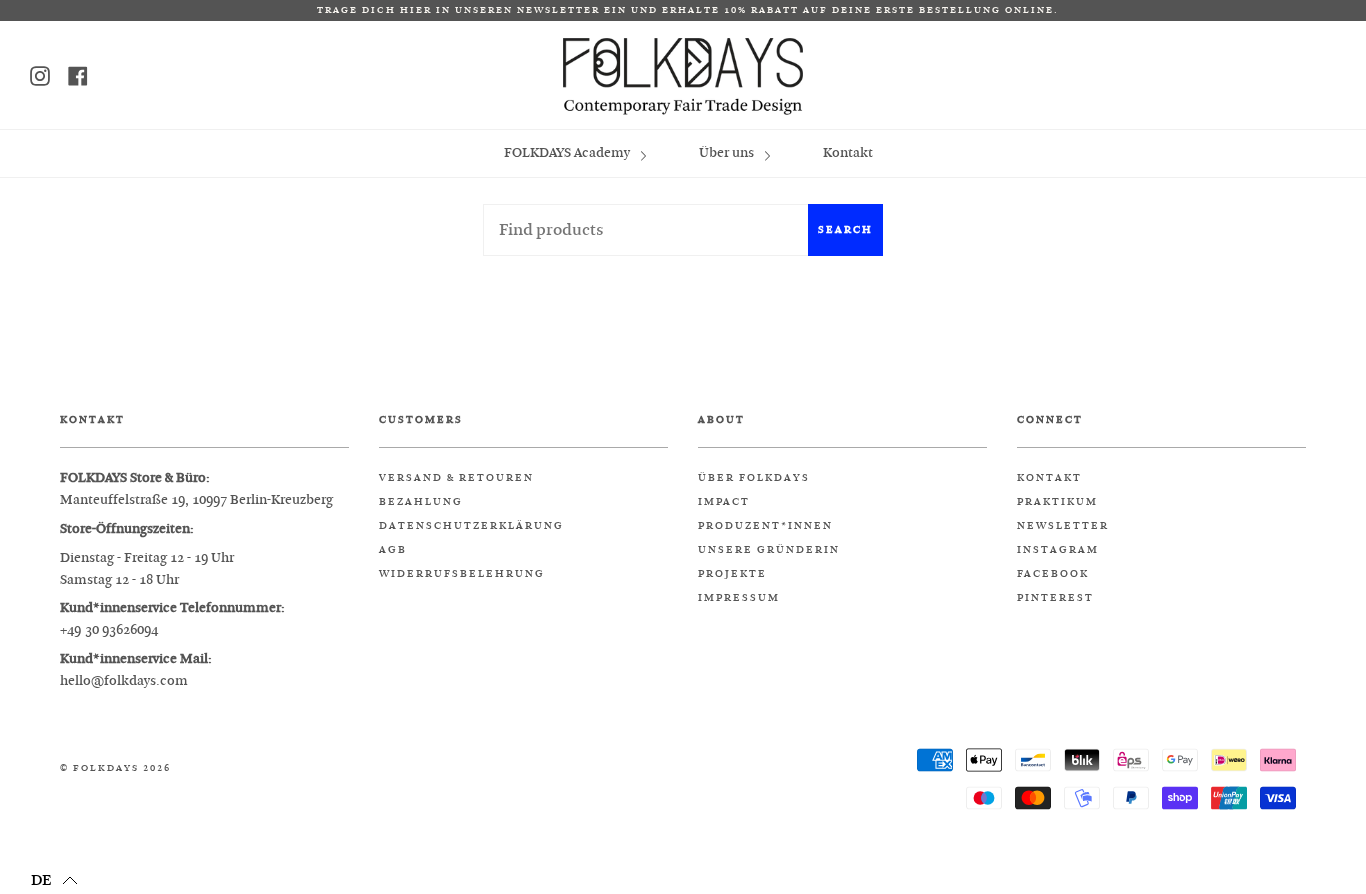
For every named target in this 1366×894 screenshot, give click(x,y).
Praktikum (1057, 502)
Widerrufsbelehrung (462, 574)
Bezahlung (421, 502)
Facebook (1053, 574)
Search (845, 229)
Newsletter (1063, 526)
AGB (393, 550)
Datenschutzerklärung (471, 526)
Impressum (739, 598)
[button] (54, 879)
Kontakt (848, 152)
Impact (724, 502)
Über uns (728, 152)
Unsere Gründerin (769, 550)
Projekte (732, 574)
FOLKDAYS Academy (568, 152)
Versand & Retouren (456, 478)
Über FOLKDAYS (754, 478)
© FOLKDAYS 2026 (115, 768)
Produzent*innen (765, 526)
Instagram (1058, 550)
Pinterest (1055, 598)
